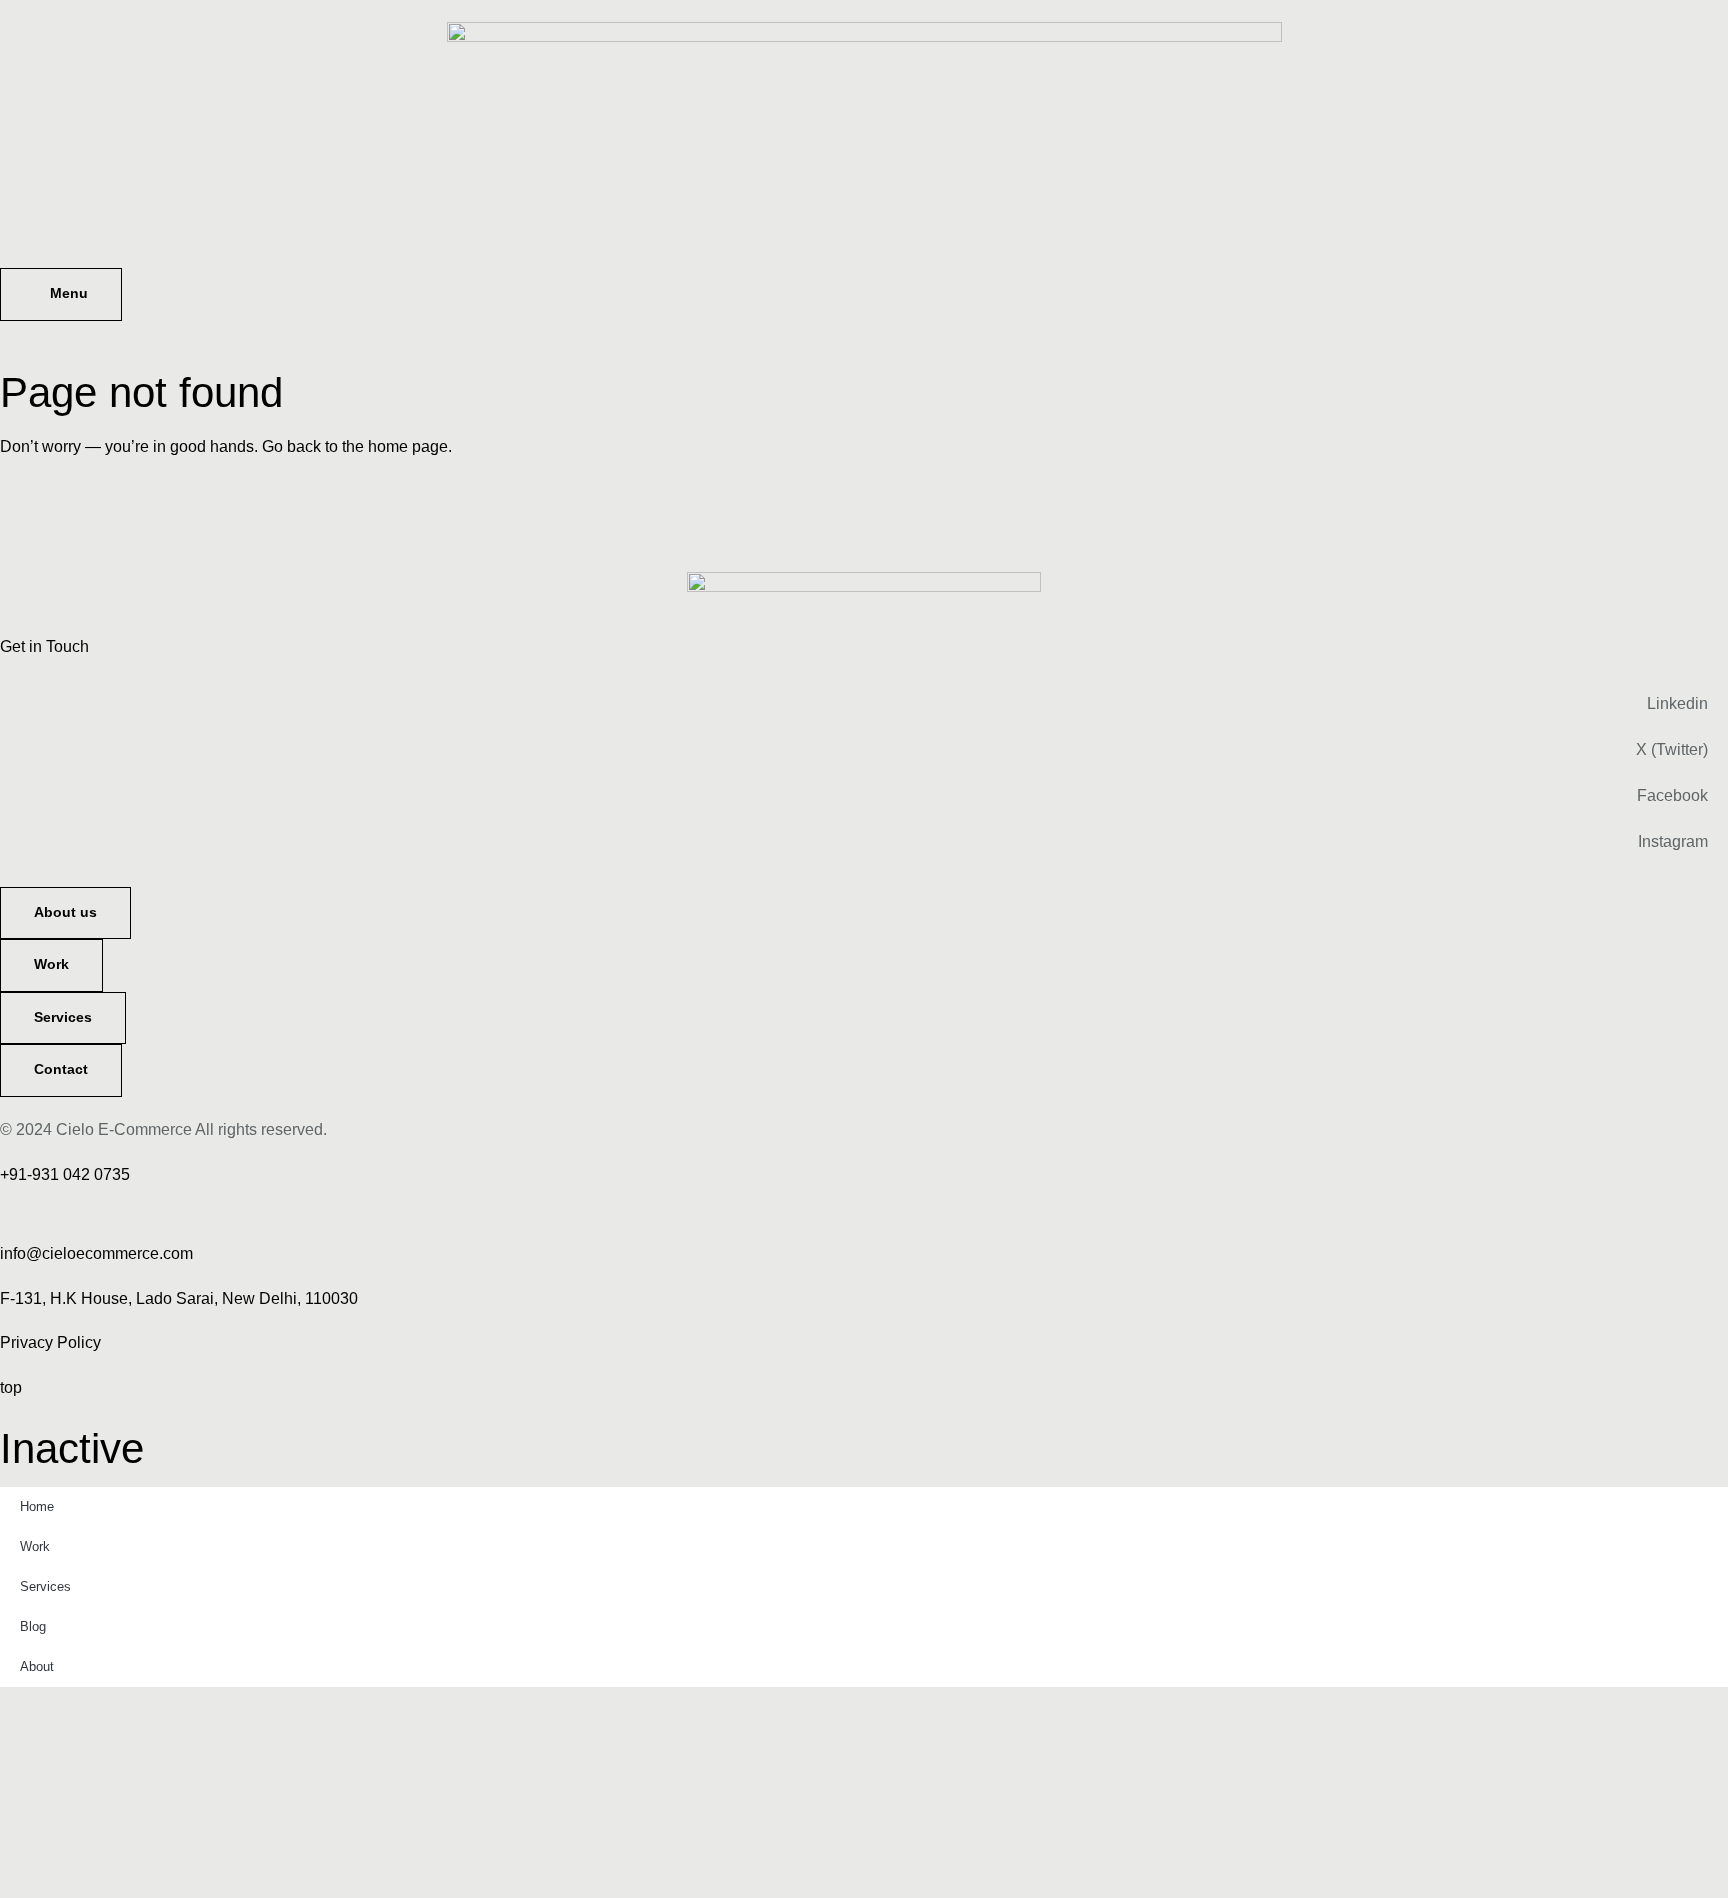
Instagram (1673, 841)
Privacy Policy (50, 1342)
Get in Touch (44, 646)
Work (35, 1546)
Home (37, 1506)
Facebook (1672, 795)
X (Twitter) (1672, 749)
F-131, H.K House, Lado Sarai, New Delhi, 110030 (179, 1298)
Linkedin (1677, 703)
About (37, 1666)
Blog (33, 1626)
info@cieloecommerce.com (96, 1253)
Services (45, 1586)
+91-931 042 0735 (65, 1174)
